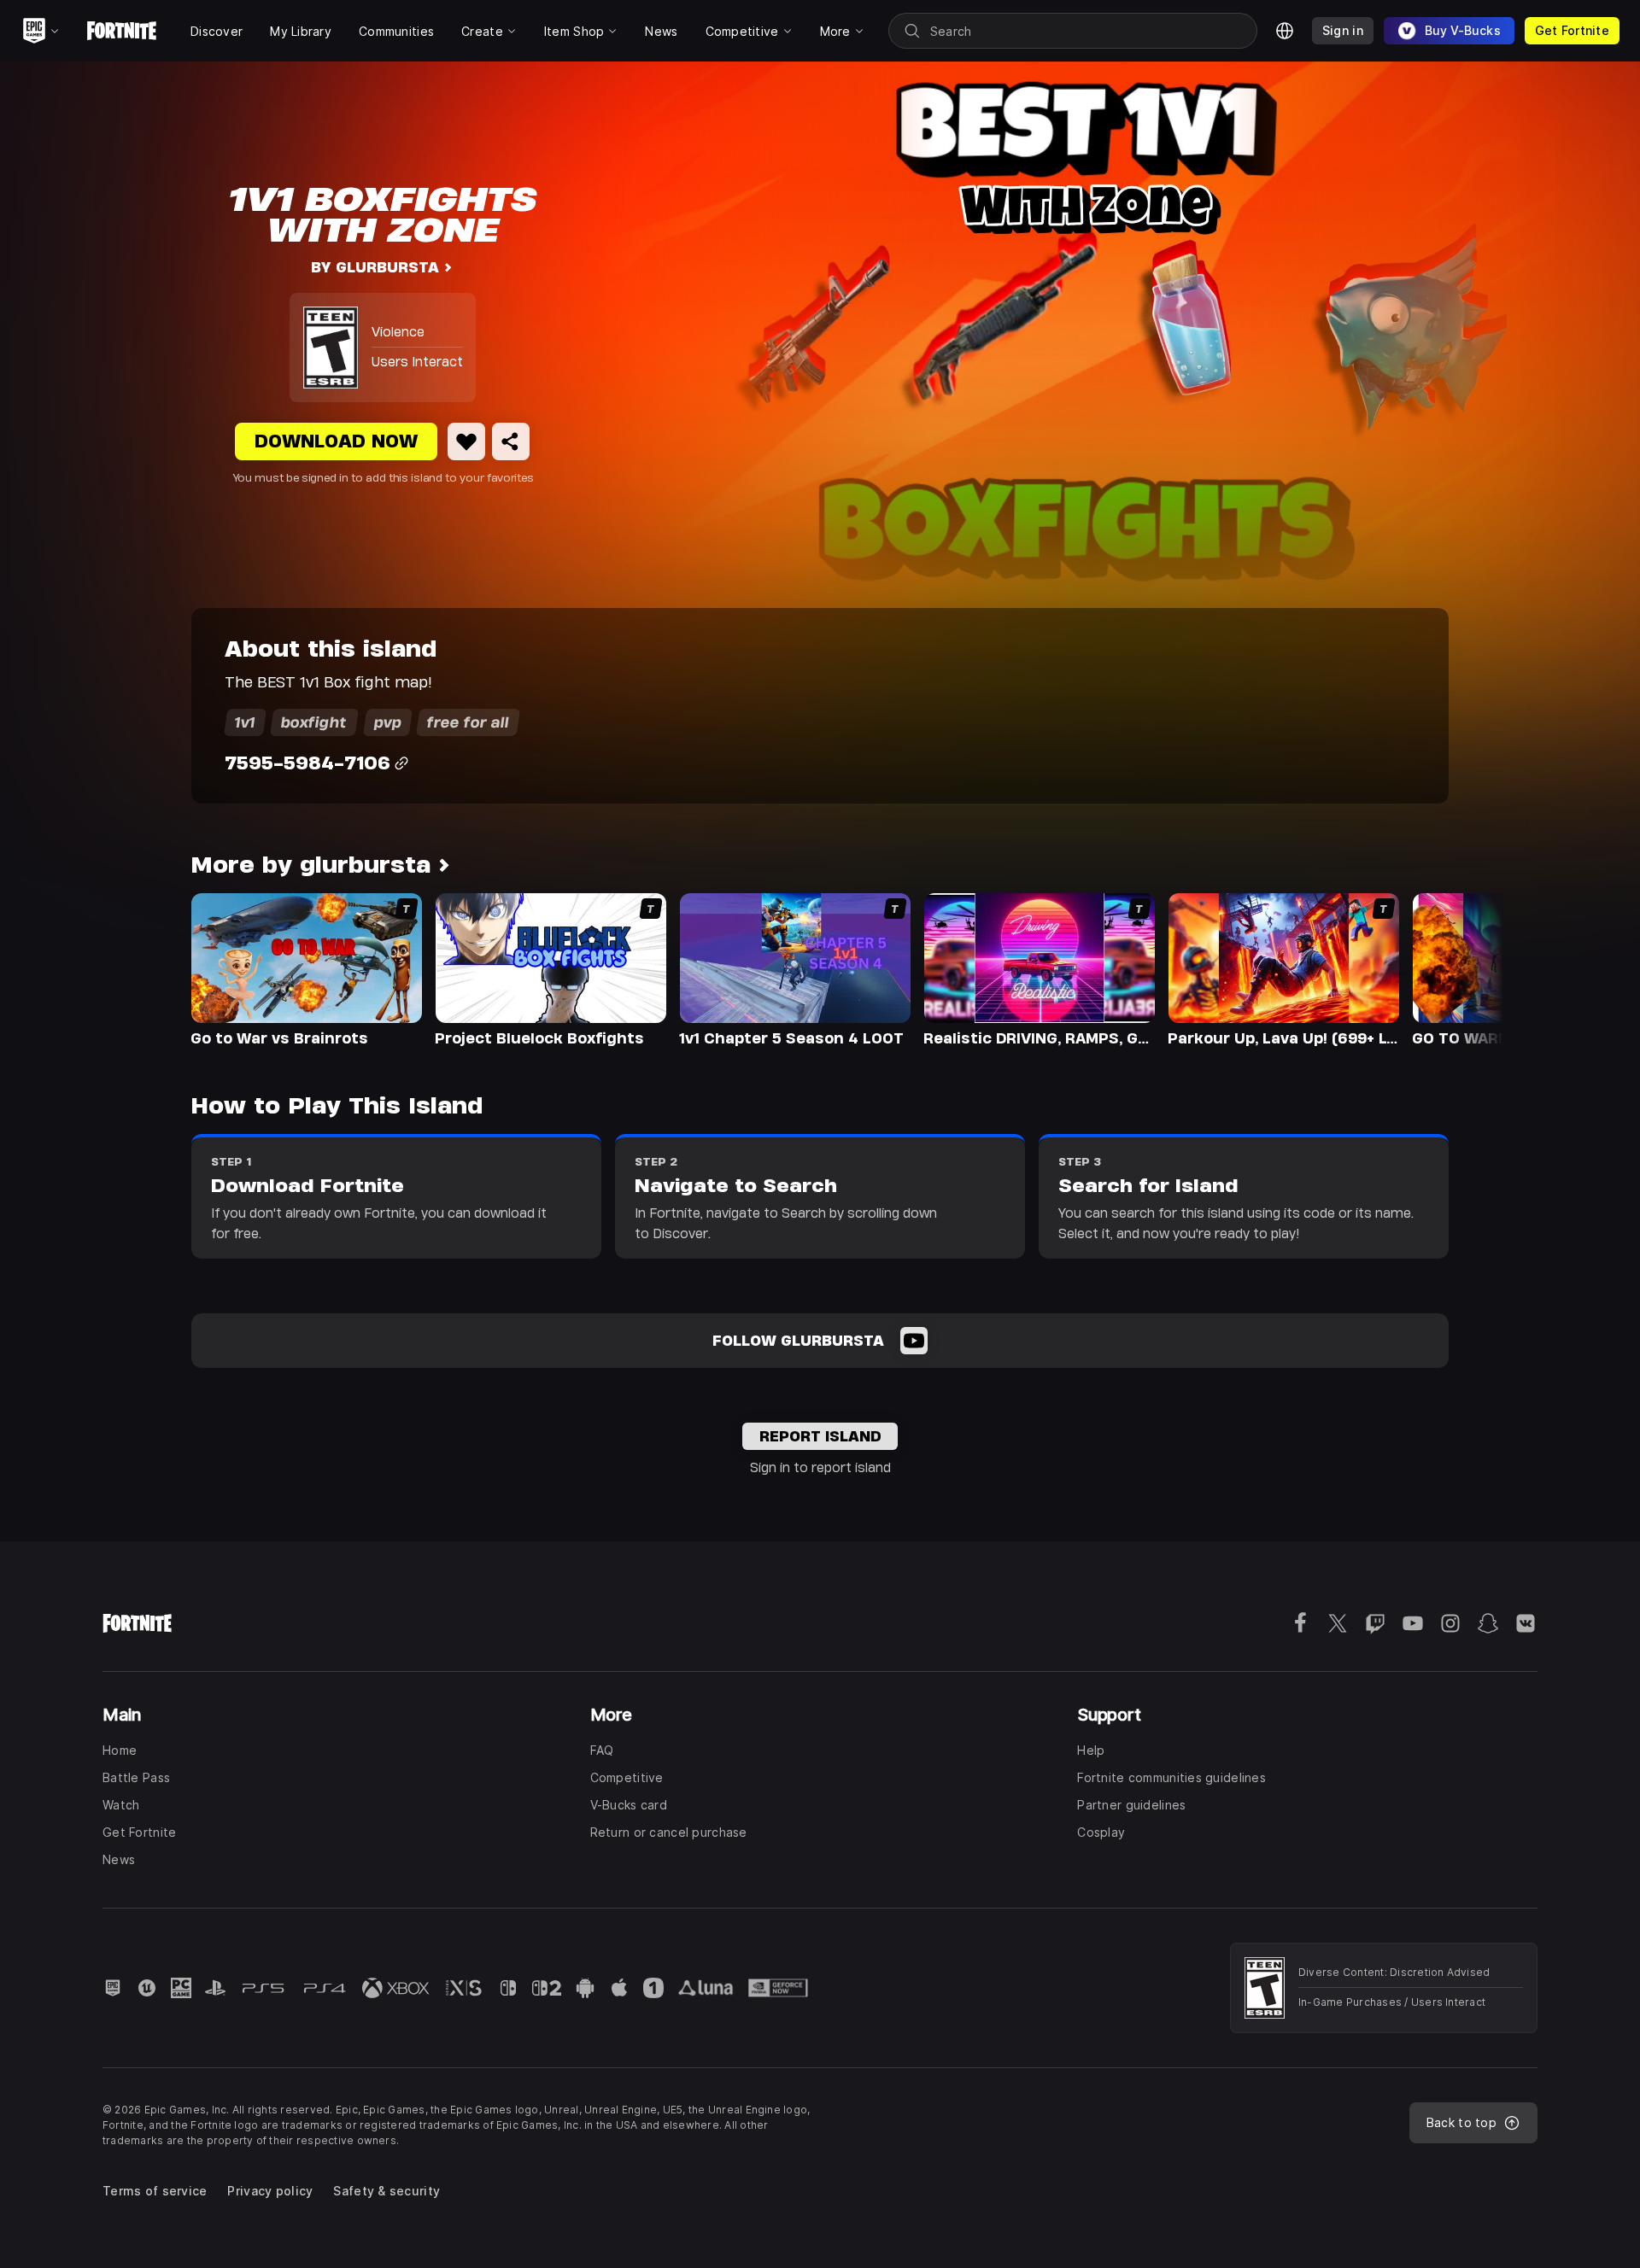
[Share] (511, 441)
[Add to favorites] (466, 441)
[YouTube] (914, 1341)
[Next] (1457, 968)
